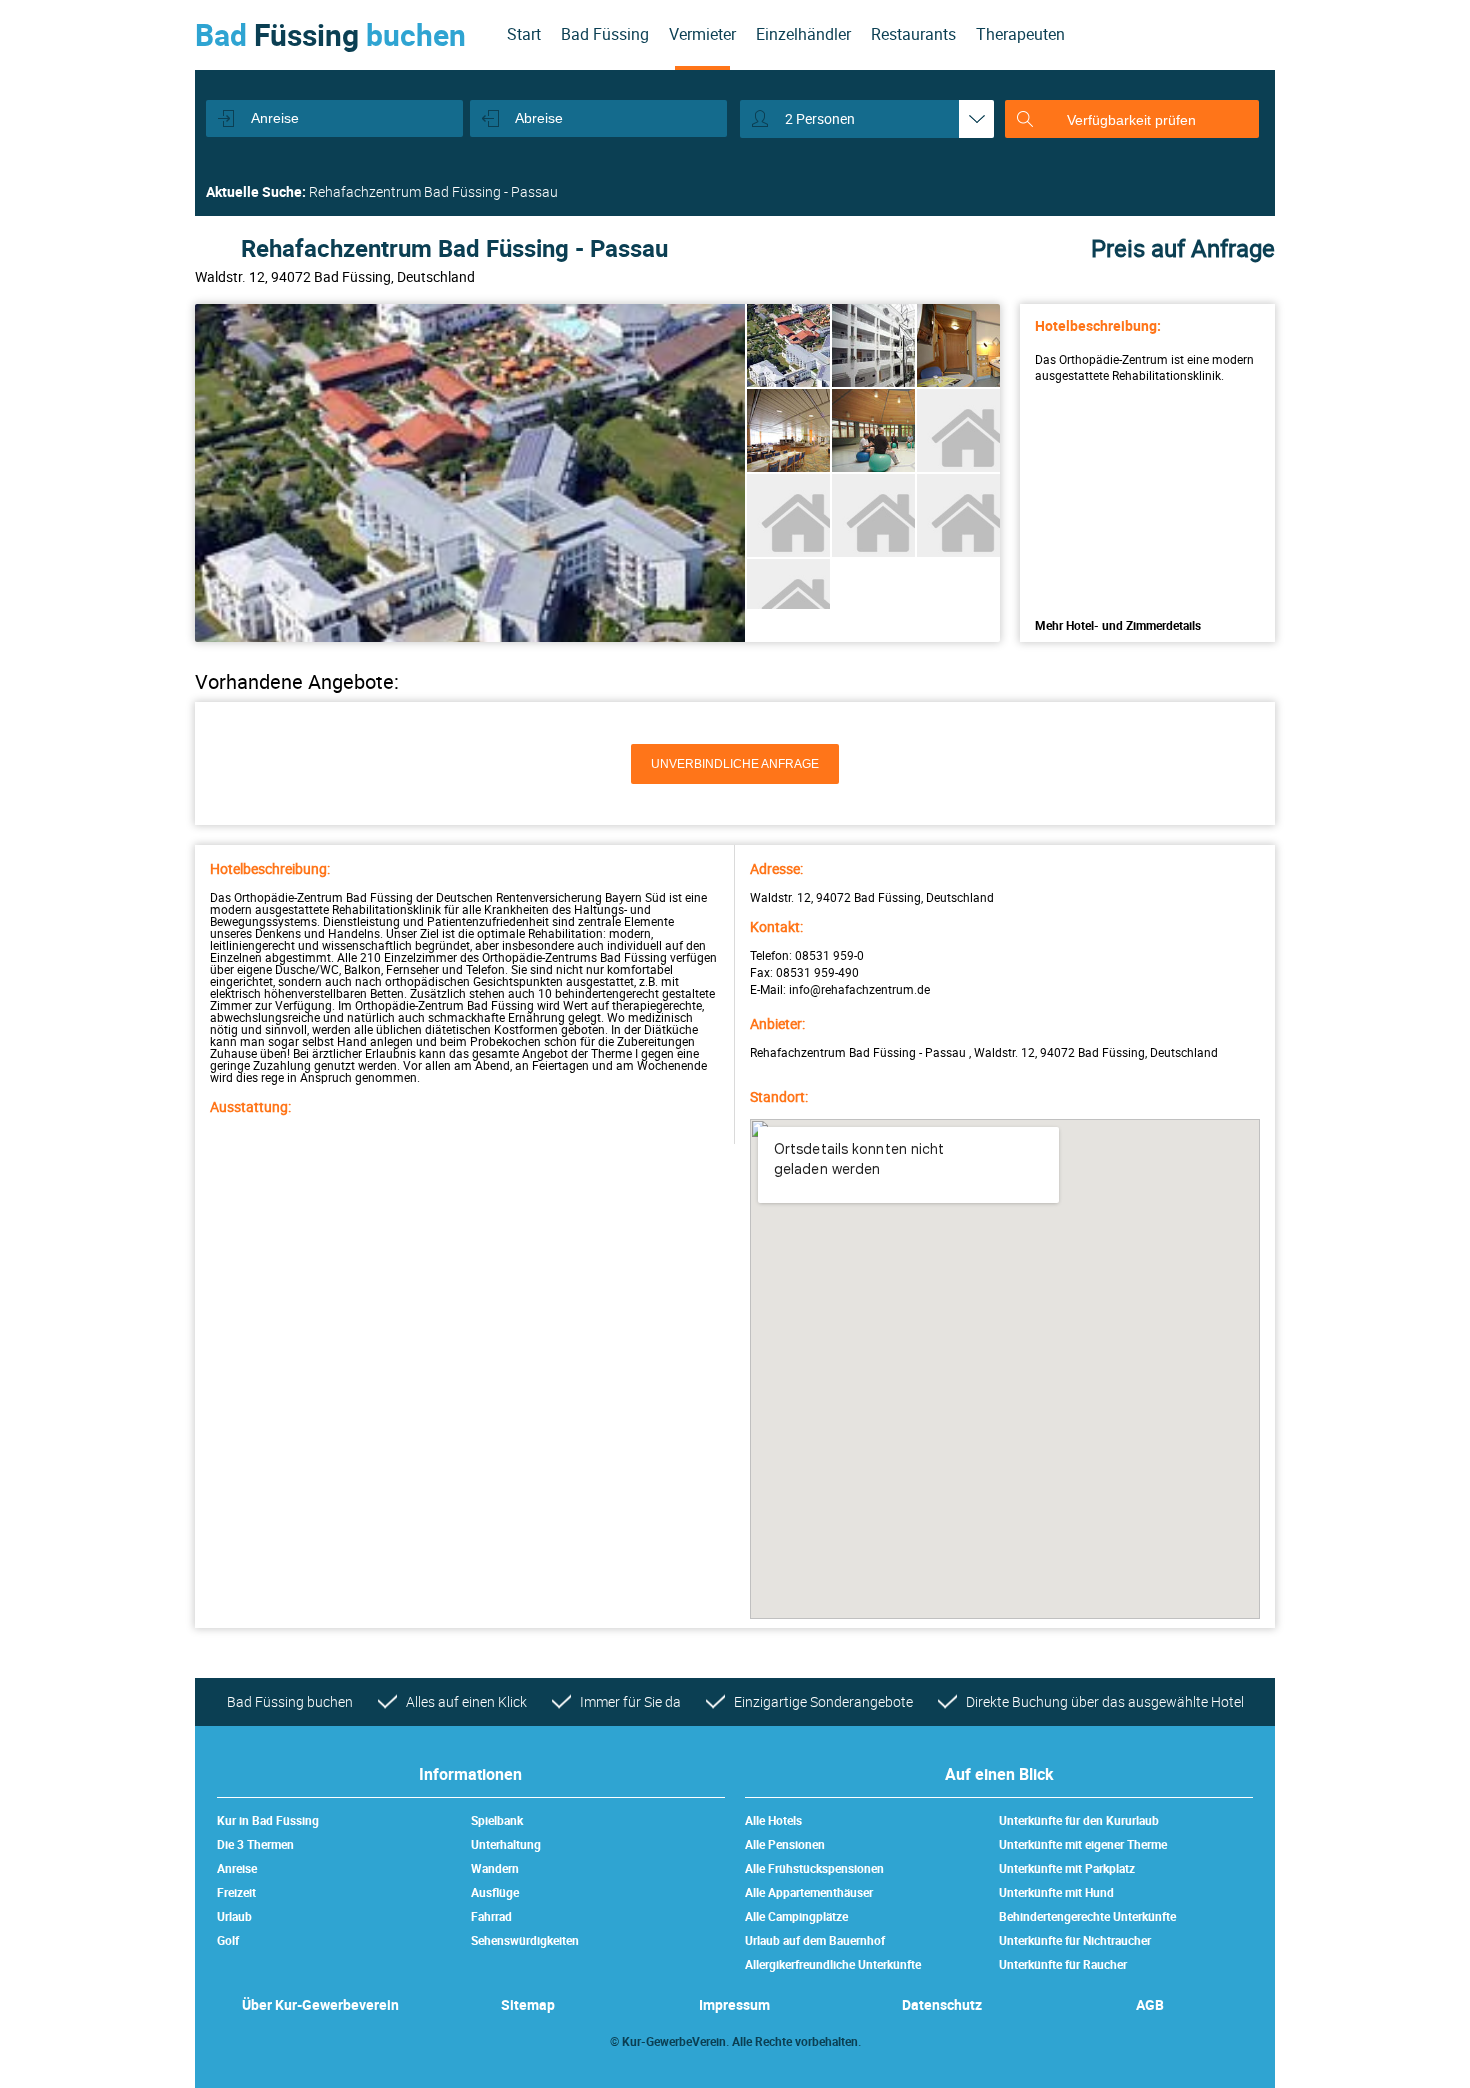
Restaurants (913, 34)
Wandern (495, 1868)
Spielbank (497, 1820)
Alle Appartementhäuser (809, 1892)
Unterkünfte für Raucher (1063, 1964)
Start (524, 34)
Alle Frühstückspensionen (814, 1868)
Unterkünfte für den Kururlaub (1079, 1820)
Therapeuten (1020, 34)
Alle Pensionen (785, 1844)
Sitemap (528, 2004)
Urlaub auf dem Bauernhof (815, 1940)
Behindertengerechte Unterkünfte (1087, 1916)
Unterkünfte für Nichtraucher (1075, 1940)
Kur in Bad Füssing (268, 1820)
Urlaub (234, 1916)
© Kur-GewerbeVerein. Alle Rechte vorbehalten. (735, 2041)
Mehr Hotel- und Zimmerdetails (1118, 625)
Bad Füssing (605, 34)
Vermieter (702, 34)
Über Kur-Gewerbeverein (320, 2004)
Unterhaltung (506, 1844)
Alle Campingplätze (796, 1916)
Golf (228, 1940)
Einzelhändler (803, 34)
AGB (1150, 2004)
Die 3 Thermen (255, 1844)
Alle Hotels (773, 1820)
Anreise (237, 1868)
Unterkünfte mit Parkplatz (1067, 1868)
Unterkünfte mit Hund (1056, 1892)
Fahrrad (491, 1916)
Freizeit (236, 1892)
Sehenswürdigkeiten (525, 1940)
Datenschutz (942, 2004)
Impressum (734, 2004)
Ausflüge (495, 1892)
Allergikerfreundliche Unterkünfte (833, 1964)
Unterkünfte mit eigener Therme (1083, 1844)
